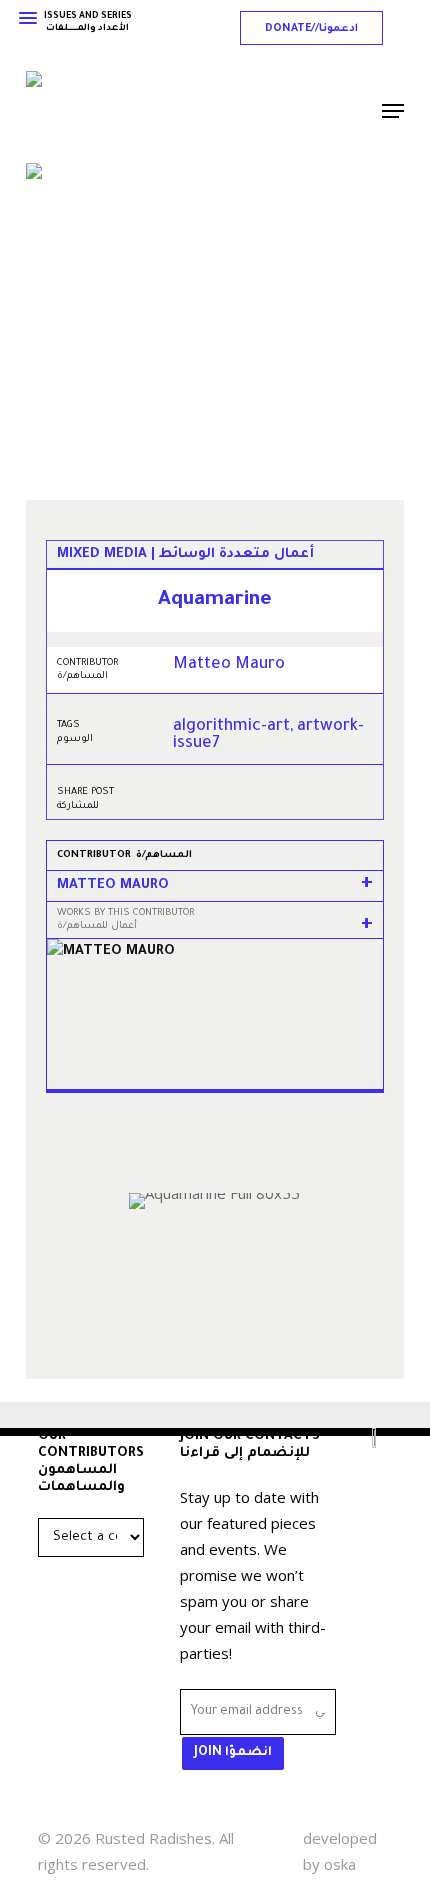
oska (340, 1864)
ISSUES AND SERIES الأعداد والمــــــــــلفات (88, 23)
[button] (311, 28)
